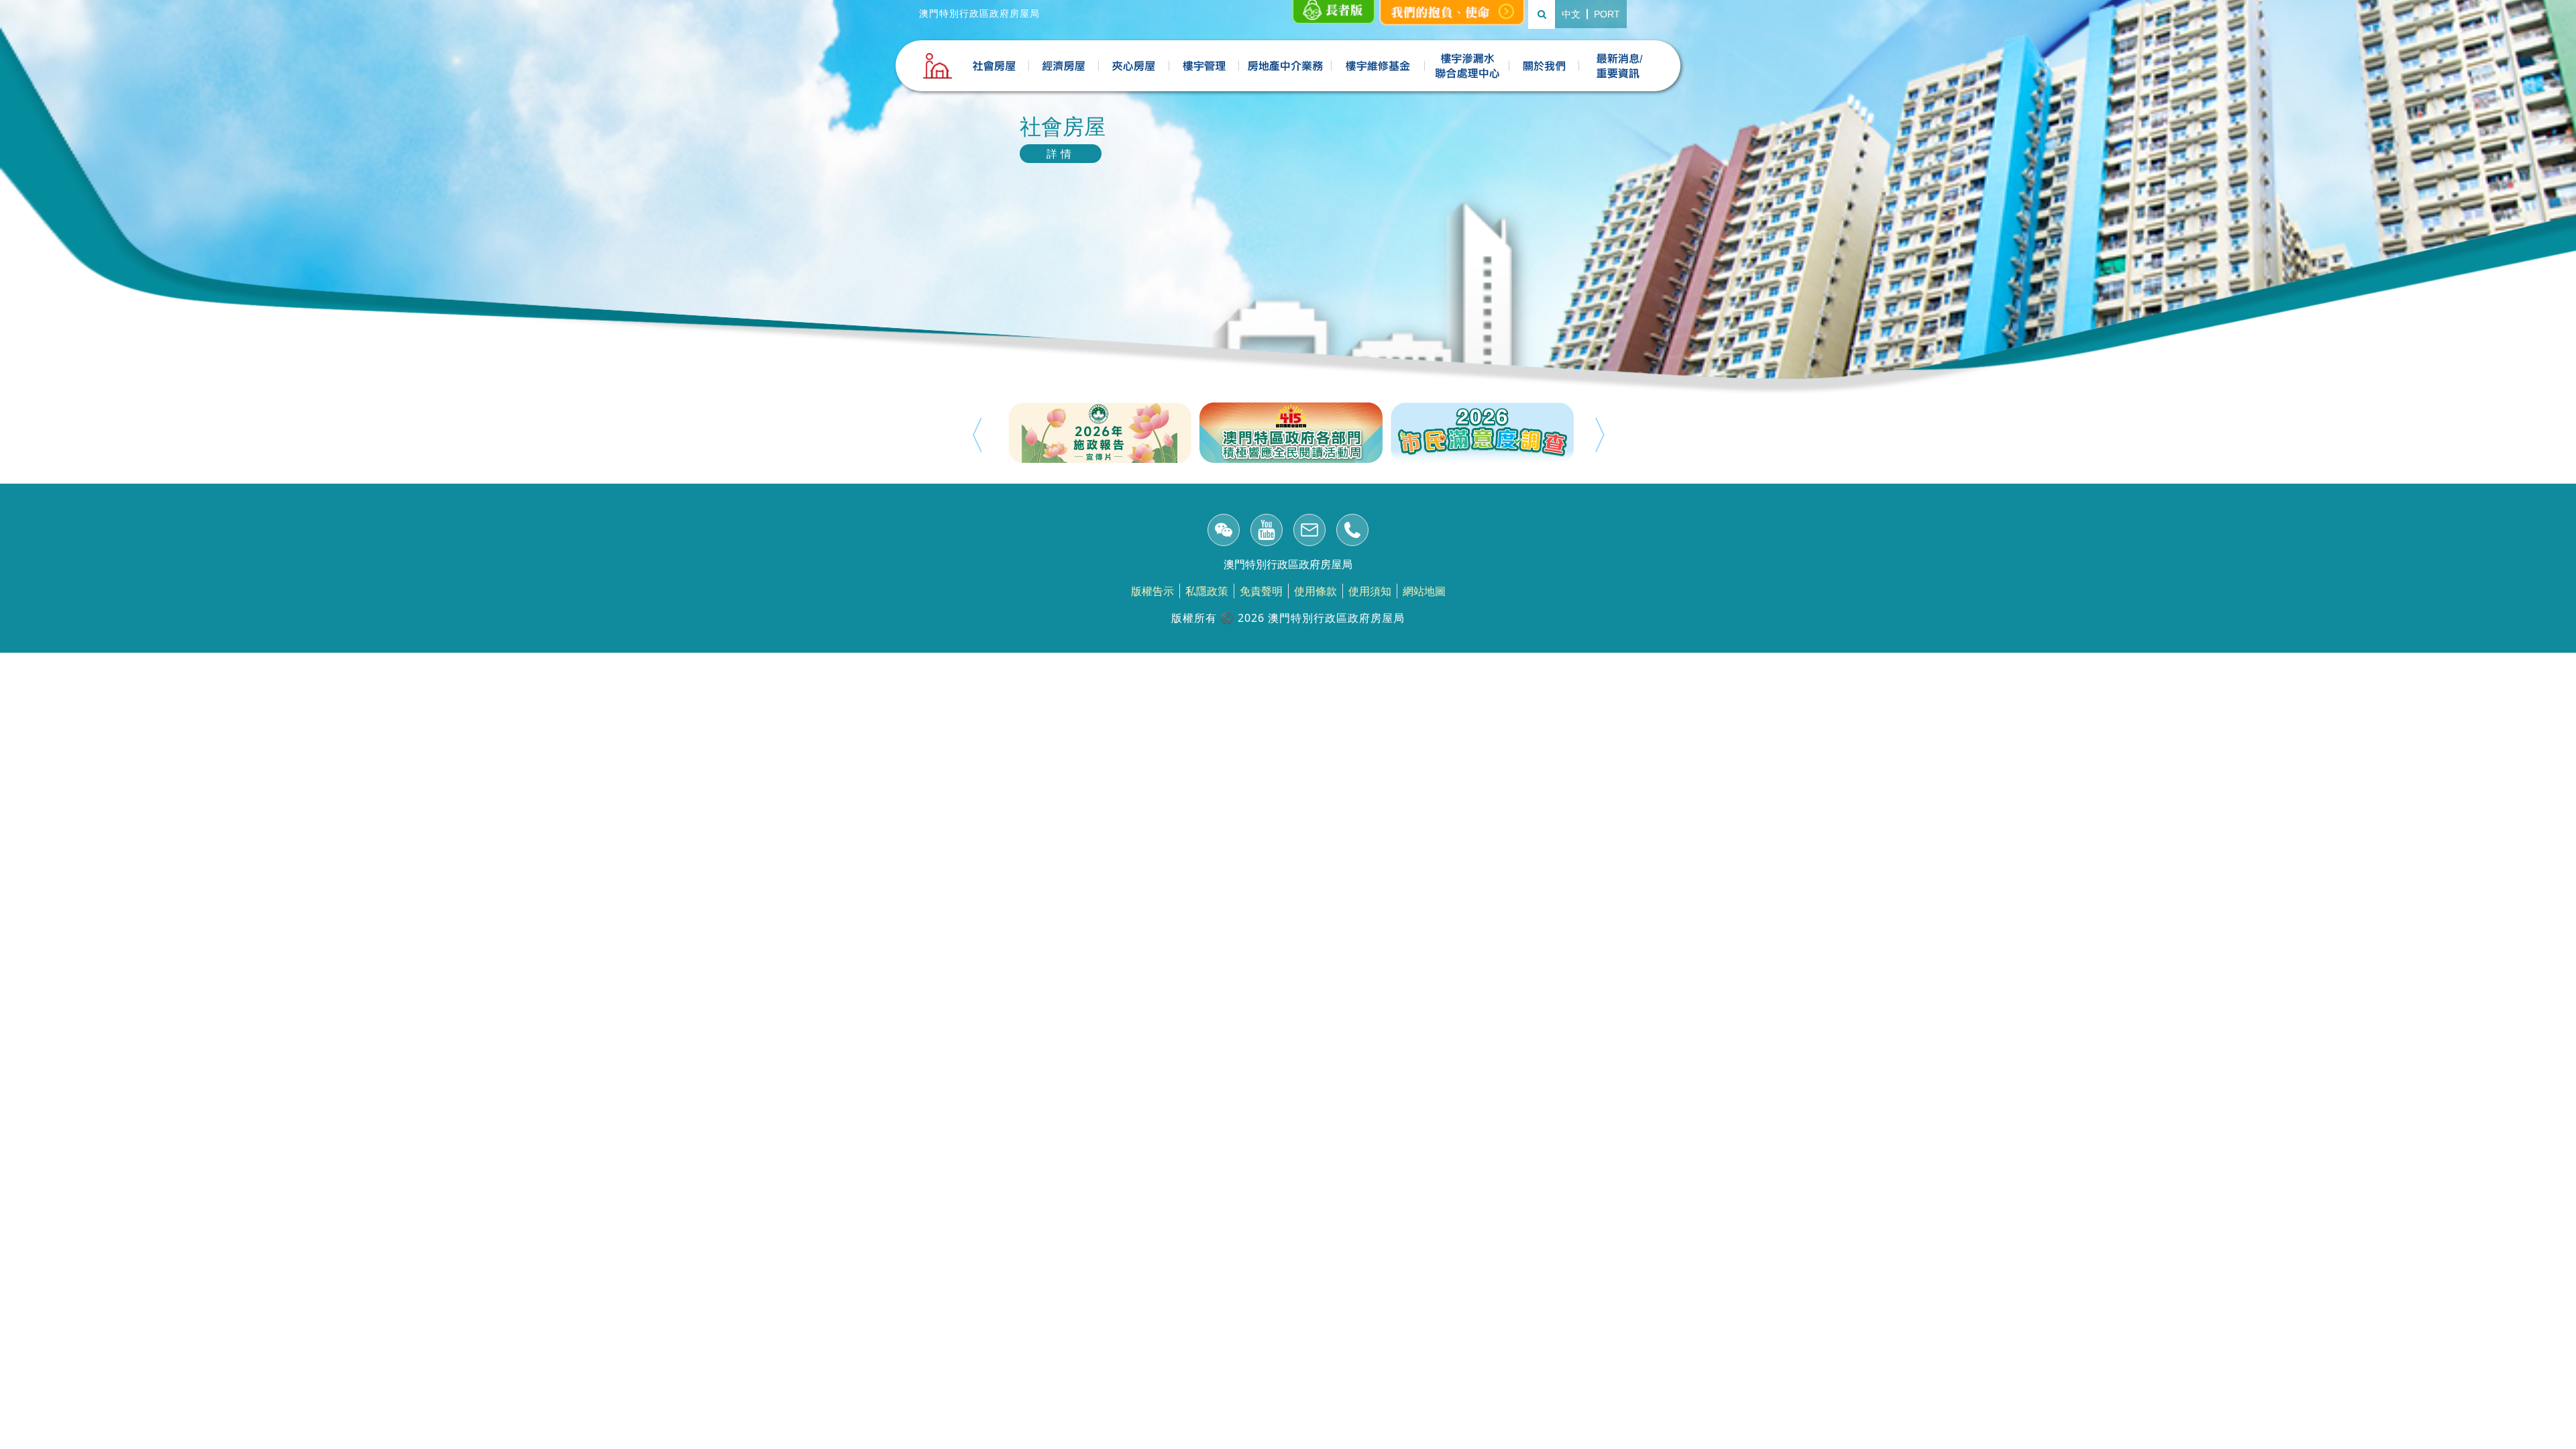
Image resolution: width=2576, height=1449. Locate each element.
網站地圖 (1424, 591)
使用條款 (1316, 591)
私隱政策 (1207, 591)
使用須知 (1370, 591)
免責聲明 (1261, 591)
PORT (1607, 14)
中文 (1571, 14)
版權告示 (1152, 591)
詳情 (1061, 154)
